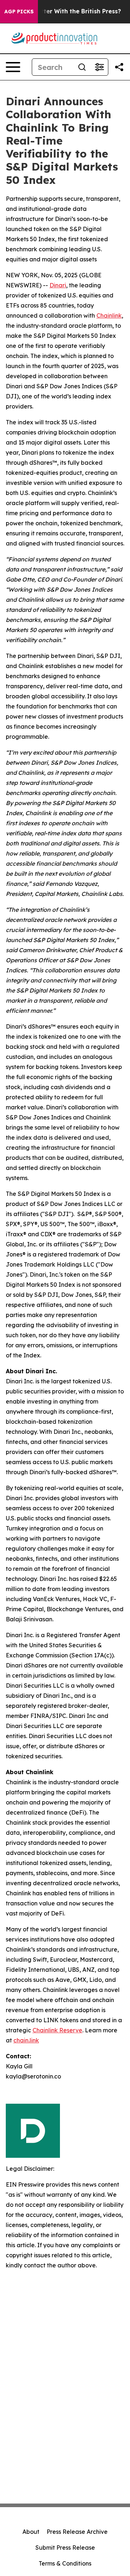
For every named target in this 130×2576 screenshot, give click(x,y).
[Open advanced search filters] (99, 67)
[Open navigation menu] (13, 67)
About (31, 2532)
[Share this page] (119, 67)
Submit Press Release (65, 2548)
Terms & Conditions (65, 2563)
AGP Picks (19, 12)
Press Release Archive (77, 2532)
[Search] (82, 67)
